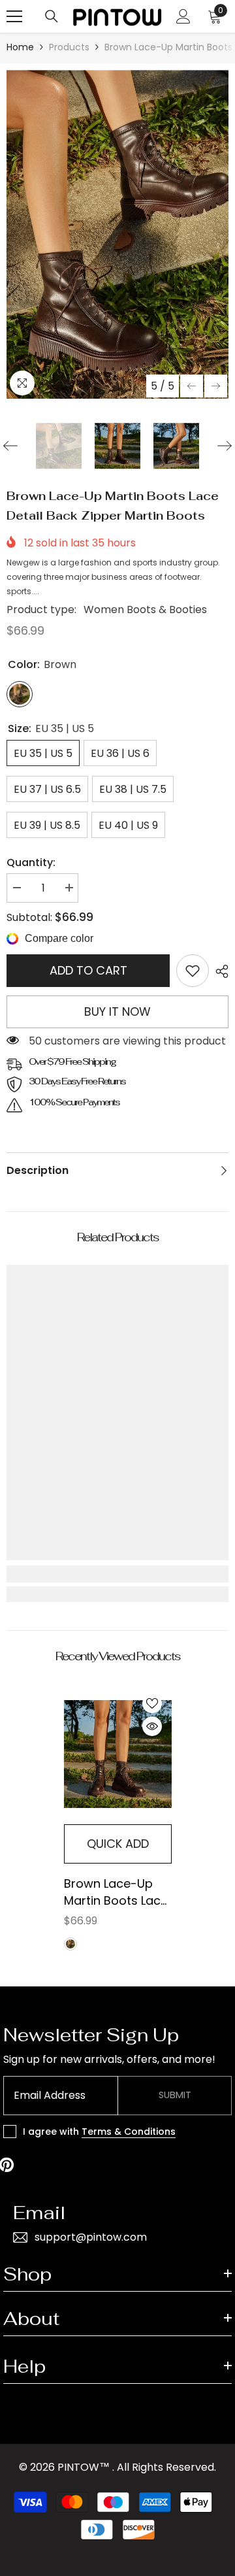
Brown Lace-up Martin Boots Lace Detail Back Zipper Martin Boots (116, 1892)
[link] (193, 971)
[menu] (14, 16)
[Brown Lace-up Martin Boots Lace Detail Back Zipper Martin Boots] (118, 1754)
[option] (117, 234)
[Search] (52, 16)
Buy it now (117, 1012)
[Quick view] (152, 1726)
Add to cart (88, 970)
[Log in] (183, 16)
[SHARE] (219, 971)
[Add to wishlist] (152, 1703)
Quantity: (31, 862)
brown (70, 1944)
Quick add (118, 1844)
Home (20, 47)
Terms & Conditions (129, 2132)
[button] (192, 386)
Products (69, 47)
